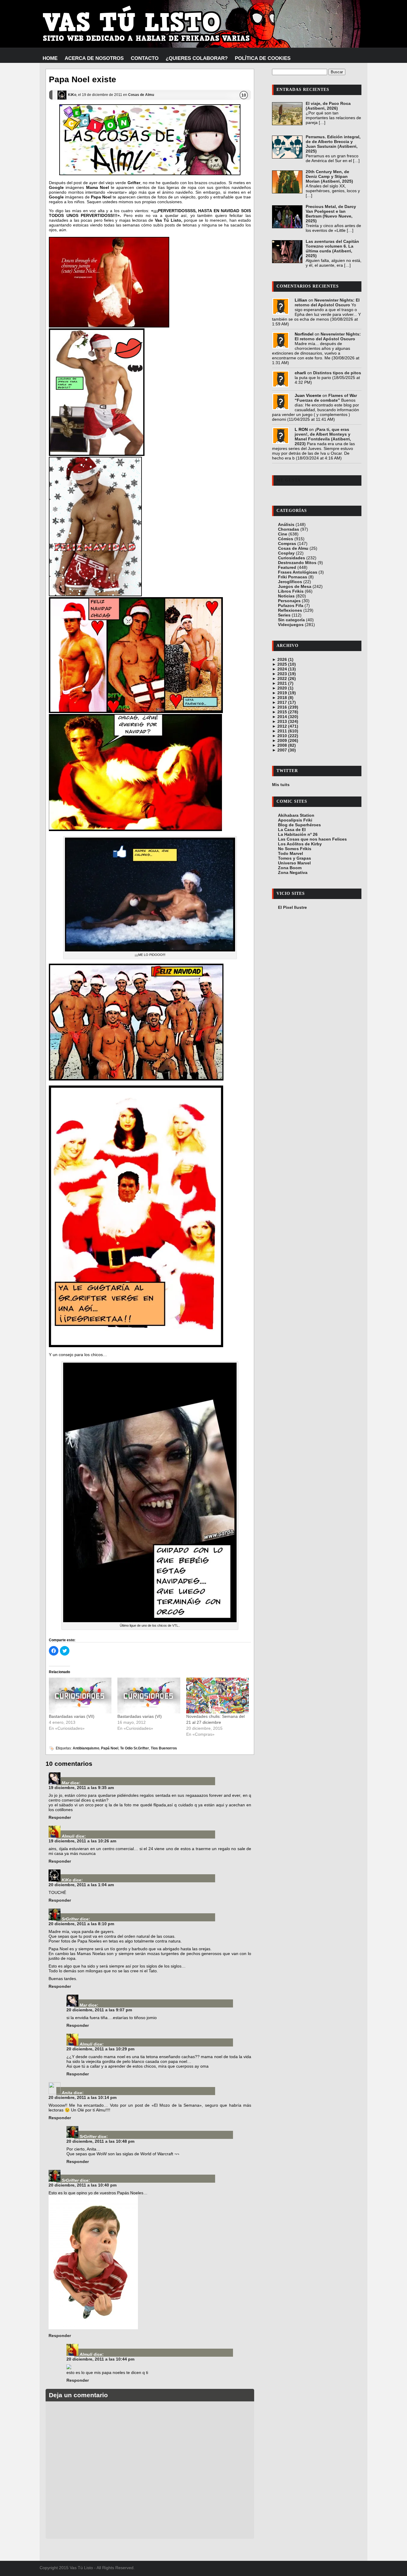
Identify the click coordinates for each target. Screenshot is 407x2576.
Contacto (145, 58)
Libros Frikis (291, 591)
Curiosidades (292, 558)
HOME (50, 58)
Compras (287, 544)
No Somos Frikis (295, 849)
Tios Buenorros (164, 1748)
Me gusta (289, 480)
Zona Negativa (293, 872)
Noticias (286, 596)
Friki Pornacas (293, 577)
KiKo (72, 95)
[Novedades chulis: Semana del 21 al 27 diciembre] (218, 1695)
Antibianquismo (86, 1748)
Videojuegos (291, 625)
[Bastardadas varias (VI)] (149, 1695)
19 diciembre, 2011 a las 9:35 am (81, 1788)
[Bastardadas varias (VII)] (80, 1695)
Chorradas (289, 529)
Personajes (289, 601)
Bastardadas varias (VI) (140, 1716)
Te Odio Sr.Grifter (135, 1748)
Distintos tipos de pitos (337, 373)
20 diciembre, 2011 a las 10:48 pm (100, 2141)
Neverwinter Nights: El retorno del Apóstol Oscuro (327, 302)
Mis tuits (281, 785)
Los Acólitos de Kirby (300, 844)
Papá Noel (110, 1748)
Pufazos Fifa (291, 605)
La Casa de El (292, 830)
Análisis (286, 524)
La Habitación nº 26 (298, 834)
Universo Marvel (294, 863)
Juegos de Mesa (295, 586)
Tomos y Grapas (295, 858)
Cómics (286, 539)
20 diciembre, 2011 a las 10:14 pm (83, 2097)
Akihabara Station (296, 815)
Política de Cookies (263, 58)
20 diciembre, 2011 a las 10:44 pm (100, 2359)
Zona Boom (290, 868)
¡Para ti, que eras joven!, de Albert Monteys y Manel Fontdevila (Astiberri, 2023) (323, 437)
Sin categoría (291, 620)
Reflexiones (290, 610)
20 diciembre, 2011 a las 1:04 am (81, 1885)
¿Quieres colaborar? (197, 58)
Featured (287, 567)
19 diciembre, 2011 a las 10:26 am (82, 1841)
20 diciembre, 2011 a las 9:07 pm (99, 2010)
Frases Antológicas (298, 572)
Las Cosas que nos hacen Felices (312, 839)
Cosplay (286, 553)
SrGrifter (70, 1919)
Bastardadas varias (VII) (72, 1716)
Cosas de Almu (141, 95)
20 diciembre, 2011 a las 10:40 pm (83, 2185)
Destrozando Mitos (297, 563)
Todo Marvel (291, 853)
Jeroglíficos (290, 582)
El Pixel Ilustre (292, 907)
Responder (60, 1817)
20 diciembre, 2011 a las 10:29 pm (100, 2049)
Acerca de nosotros (94, 58)
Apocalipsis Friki (295, 820)
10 (244, 95)
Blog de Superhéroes (299, 825)
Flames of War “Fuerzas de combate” (326, 398)
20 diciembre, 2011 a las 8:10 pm (81, 1924)
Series (284, 615)
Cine (283, 534)
